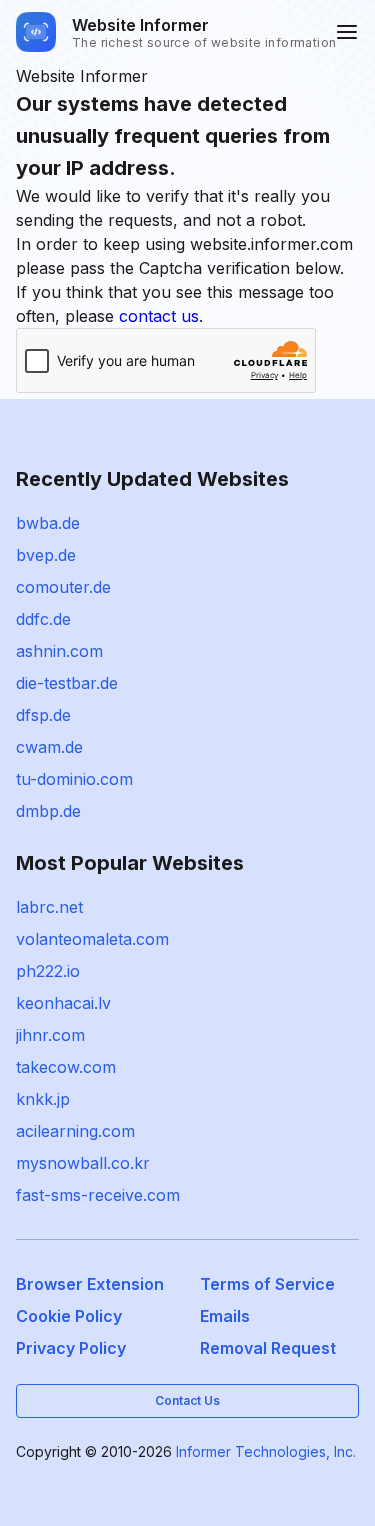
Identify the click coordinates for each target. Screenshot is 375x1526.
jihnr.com (50, 1035)
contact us (159, 316)
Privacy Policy (71, 1348)
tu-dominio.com (74, 779)
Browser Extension (90, 1284)
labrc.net (49, 907)
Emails (225, 1316)
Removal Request (268, 1348)
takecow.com (66, 1067)
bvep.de (46, 555)
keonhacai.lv (63, 1003)
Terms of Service (267, 1284)
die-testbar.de (67, 683)
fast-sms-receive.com (98, 1195)
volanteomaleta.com (92, 939)
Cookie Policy (69, 1316)
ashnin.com (59, 651)
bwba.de (48, 523)
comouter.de (63, 587)
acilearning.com (75, 1131)
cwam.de (49, 747)
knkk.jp (43, 1099)
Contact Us (187, 1400)
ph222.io (48, 971)
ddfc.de (43, 619)
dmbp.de (48, 811)
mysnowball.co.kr (83, 1163)
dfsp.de (43, 715)
